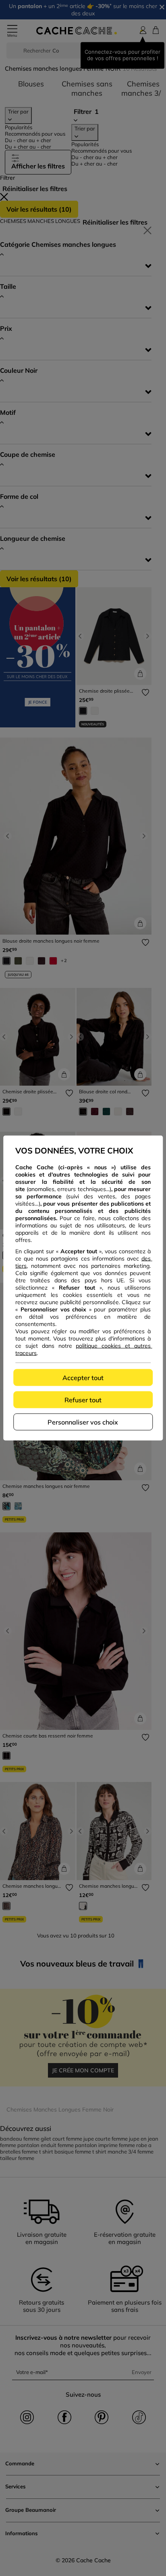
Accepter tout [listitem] (83, 1378)
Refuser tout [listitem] (83, 1400)
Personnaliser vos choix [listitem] (83, 1422)
